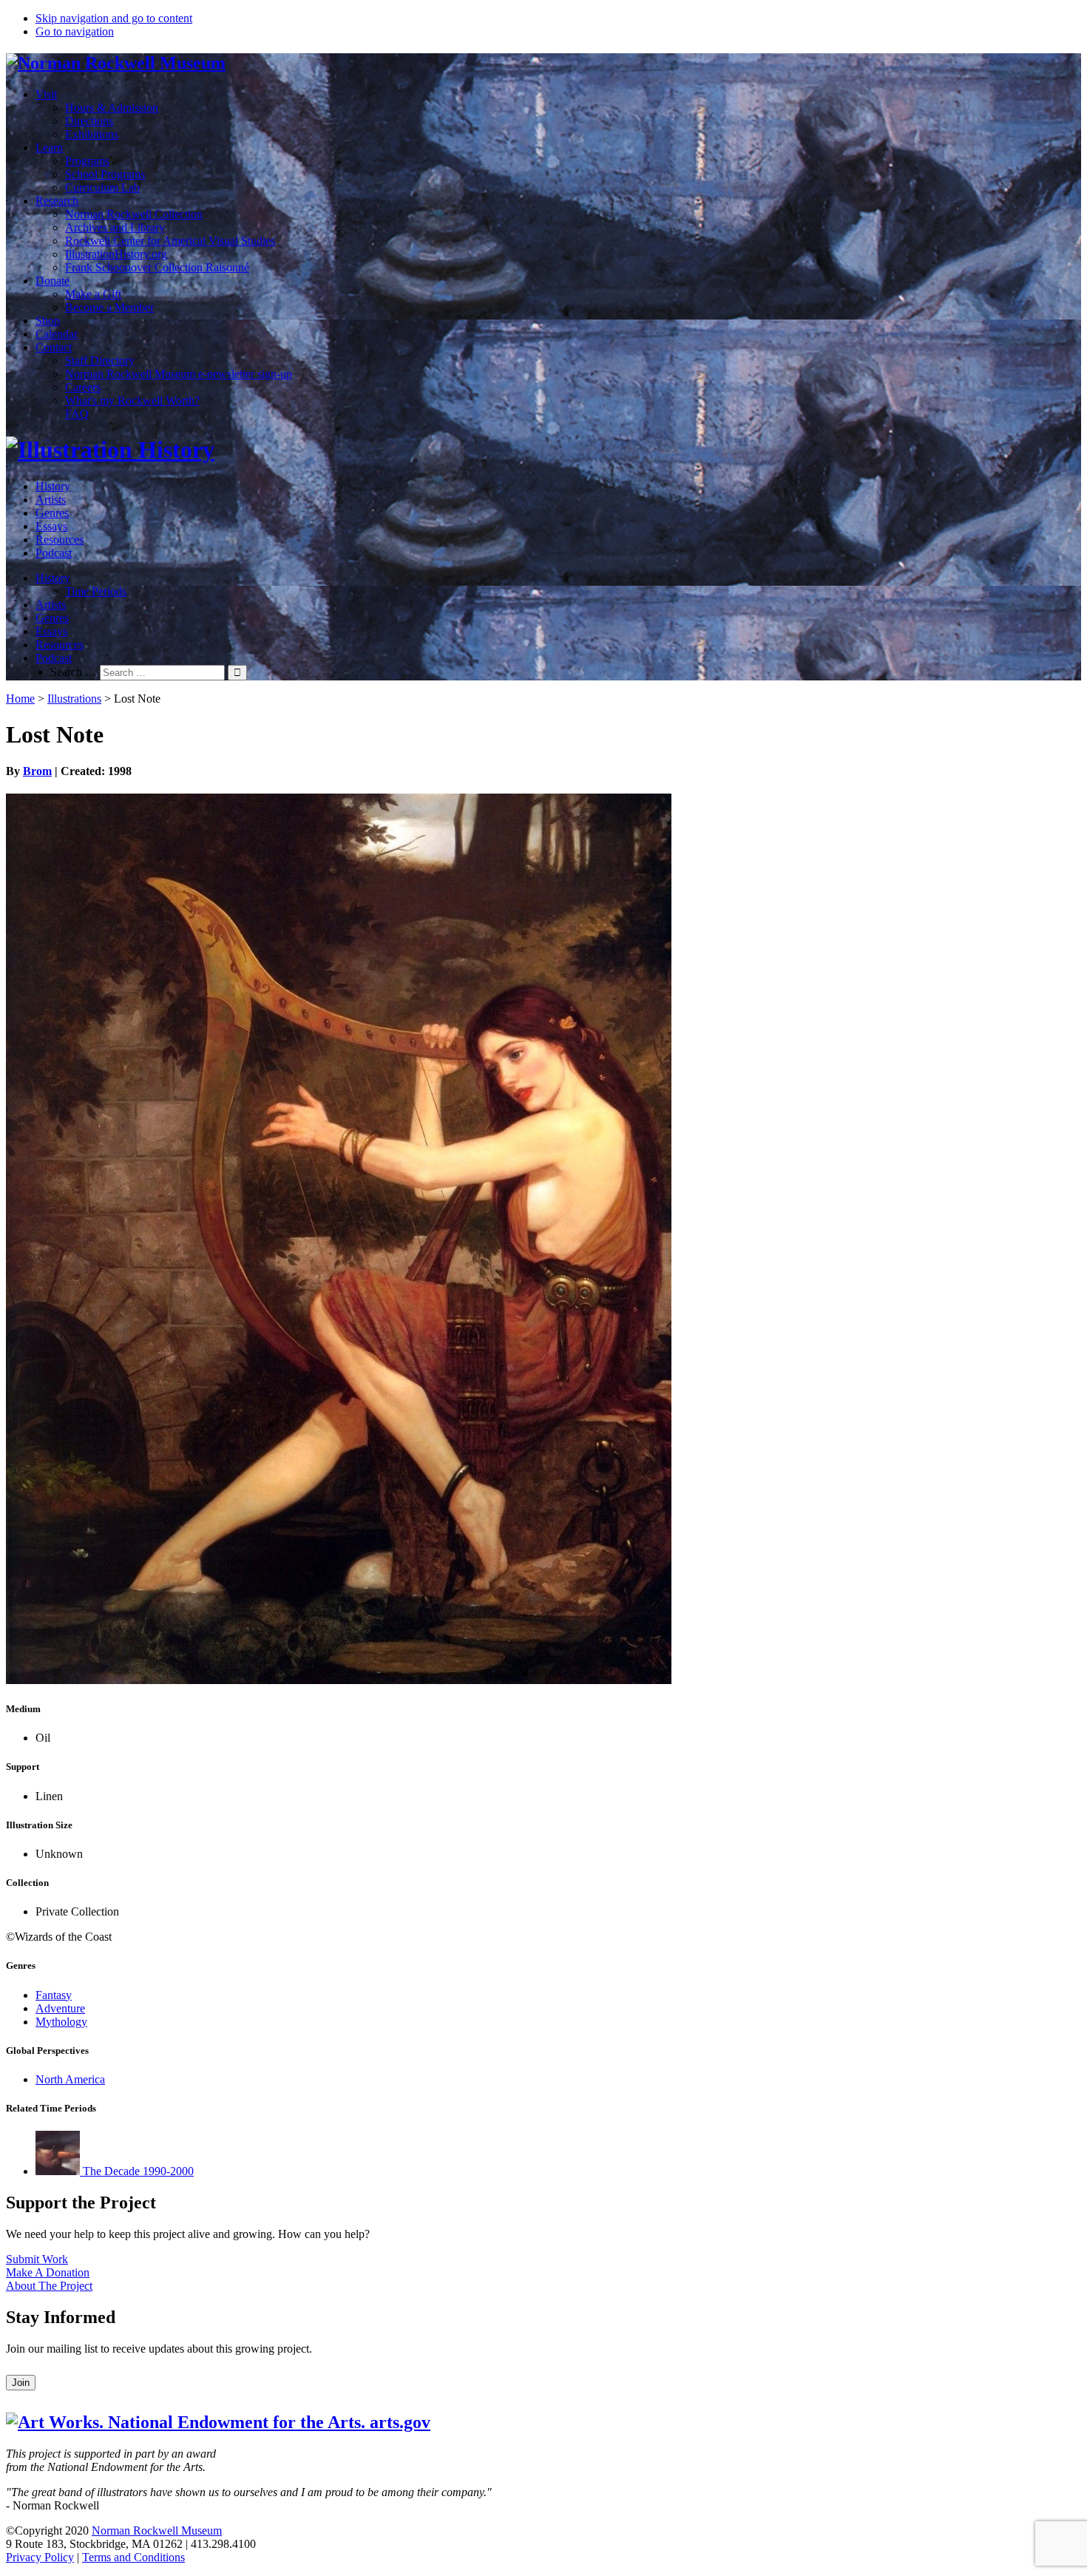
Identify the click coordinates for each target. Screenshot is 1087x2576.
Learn (49, 148)
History (53, 486)
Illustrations (74, 699)
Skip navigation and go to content (114, 18)
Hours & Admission (112, 108)
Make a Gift (93, 294)
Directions (89, 121)
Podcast (54, 553)
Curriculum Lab (102, 187)
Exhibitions (92, 134)
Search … (74, 672)
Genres (52, 513)
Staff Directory (100, 361)
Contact (54, 347)
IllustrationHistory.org (116, 254)
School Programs (105, 174)
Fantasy (54, 1995)
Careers (83, 387)
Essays (51, 526)
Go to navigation (75, 31)
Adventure (60, 2008)
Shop (48, 321)
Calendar (57, 334)
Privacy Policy (40, 2557)
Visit (46, 94)
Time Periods (96, 591)
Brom (37, 771)
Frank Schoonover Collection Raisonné (157, 267)
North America (70, 2079)
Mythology (61, 2022)
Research (57, 201)
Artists (51, 500)
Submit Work (37, 2259)
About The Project (49, 2286)
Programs (87, 161)
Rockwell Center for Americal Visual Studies (170, 241)
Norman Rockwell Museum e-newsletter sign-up (179, 374)
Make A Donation (48, 2272)
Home (20, 699)
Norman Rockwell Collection (134, 214)
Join (21, 2383)
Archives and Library (115, 227)
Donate (53, 281)
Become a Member (109, 307)
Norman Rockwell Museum (157, 2531)
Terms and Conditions (133, 2557)
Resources (60, 540)
